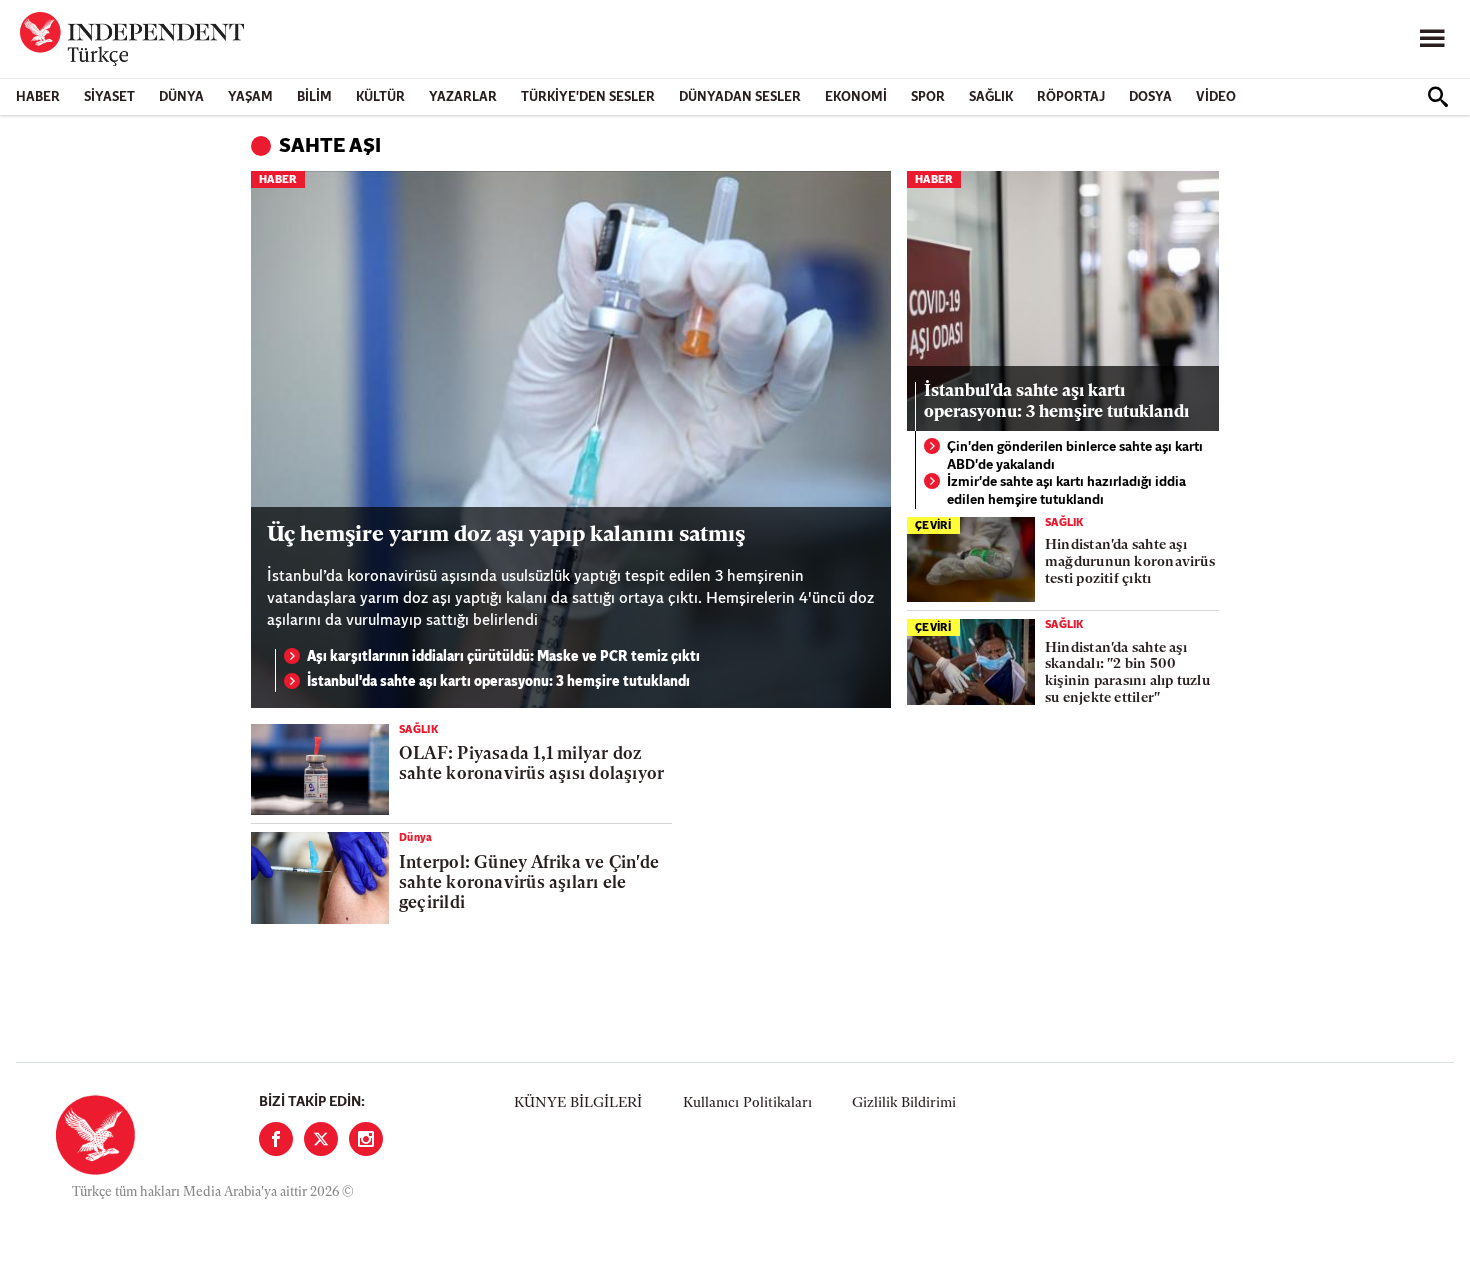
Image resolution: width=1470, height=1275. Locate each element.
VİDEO (1216, 97)
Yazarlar (463, 97)
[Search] (1438, 97)
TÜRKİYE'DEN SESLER (588, 97)
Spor (928, 97)
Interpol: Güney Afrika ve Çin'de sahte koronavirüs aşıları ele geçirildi (529, 884)
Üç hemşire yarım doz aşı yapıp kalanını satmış (506, 535)
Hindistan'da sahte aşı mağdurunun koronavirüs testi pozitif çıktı (1130, 562)
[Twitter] (321, 1139)
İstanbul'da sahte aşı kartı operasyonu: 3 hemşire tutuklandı (498, 682)
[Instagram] (366, 1139)
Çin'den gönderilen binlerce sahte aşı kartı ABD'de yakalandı (1075, 456)
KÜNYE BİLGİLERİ (578, 1103)
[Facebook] (276, 1139)
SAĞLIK (991, 97)
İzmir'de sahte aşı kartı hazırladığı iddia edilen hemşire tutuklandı (1066, 491)
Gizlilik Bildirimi (904, 1103)
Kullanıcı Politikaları (747, 1103)
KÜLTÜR (380, 97)
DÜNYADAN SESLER (740, 97)
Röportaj (1071, 97)
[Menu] (1432, 39)
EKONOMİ (856, 97)
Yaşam (250, 97)
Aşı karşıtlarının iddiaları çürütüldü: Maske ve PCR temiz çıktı (503, 657)
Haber (38, 97)
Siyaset (109, 97)
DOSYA (1150, 97)
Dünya (181, 97)
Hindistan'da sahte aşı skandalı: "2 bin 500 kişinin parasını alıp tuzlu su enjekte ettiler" (1127, 673)
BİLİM (314, 97)
